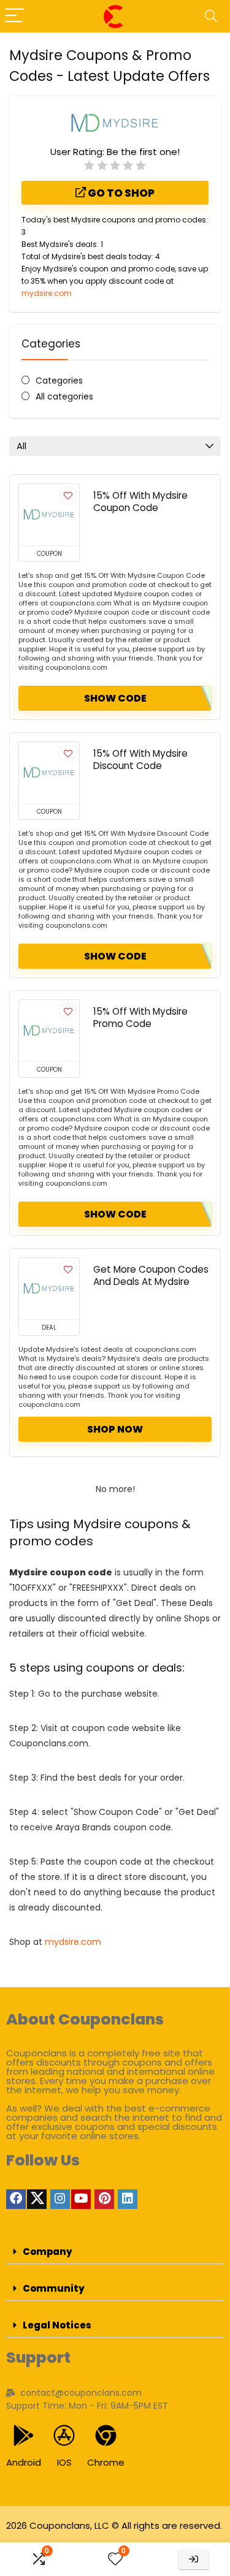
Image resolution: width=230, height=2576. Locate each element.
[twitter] (37, 2199)
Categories (59, 381)
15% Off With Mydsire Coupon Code (140, 502)
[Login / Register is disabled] (194, 2559)
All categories (64, 396)
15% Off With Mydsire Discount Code (140, 760)
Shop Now (115, 1429)
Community (54, 2288)
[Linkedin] (128, 2199)
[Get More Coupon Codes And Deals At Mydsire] (49, 1289)
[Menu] (15, 16)
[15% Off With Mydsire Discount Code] (49, 773)
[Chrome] (106, 2435)
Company (48, 2252)
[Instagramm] (60, 2199)
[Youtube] (81, 2199)
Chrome (106, 2462)
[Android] (24, 2435)
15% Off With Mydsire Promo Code (140, 1017)
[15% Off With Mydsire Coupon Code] (49, 515)
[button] (115, 2252)
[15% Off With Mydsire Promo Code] (49, 1031)
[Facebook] (16, 2199)
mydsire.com (47, 293)
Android (24, 2462)
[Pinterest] (104, 2199)
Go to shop (120, 193)
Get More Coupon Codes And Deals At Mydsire (151, 1275)
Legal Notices (57, 2325)
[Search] (211, 16)
